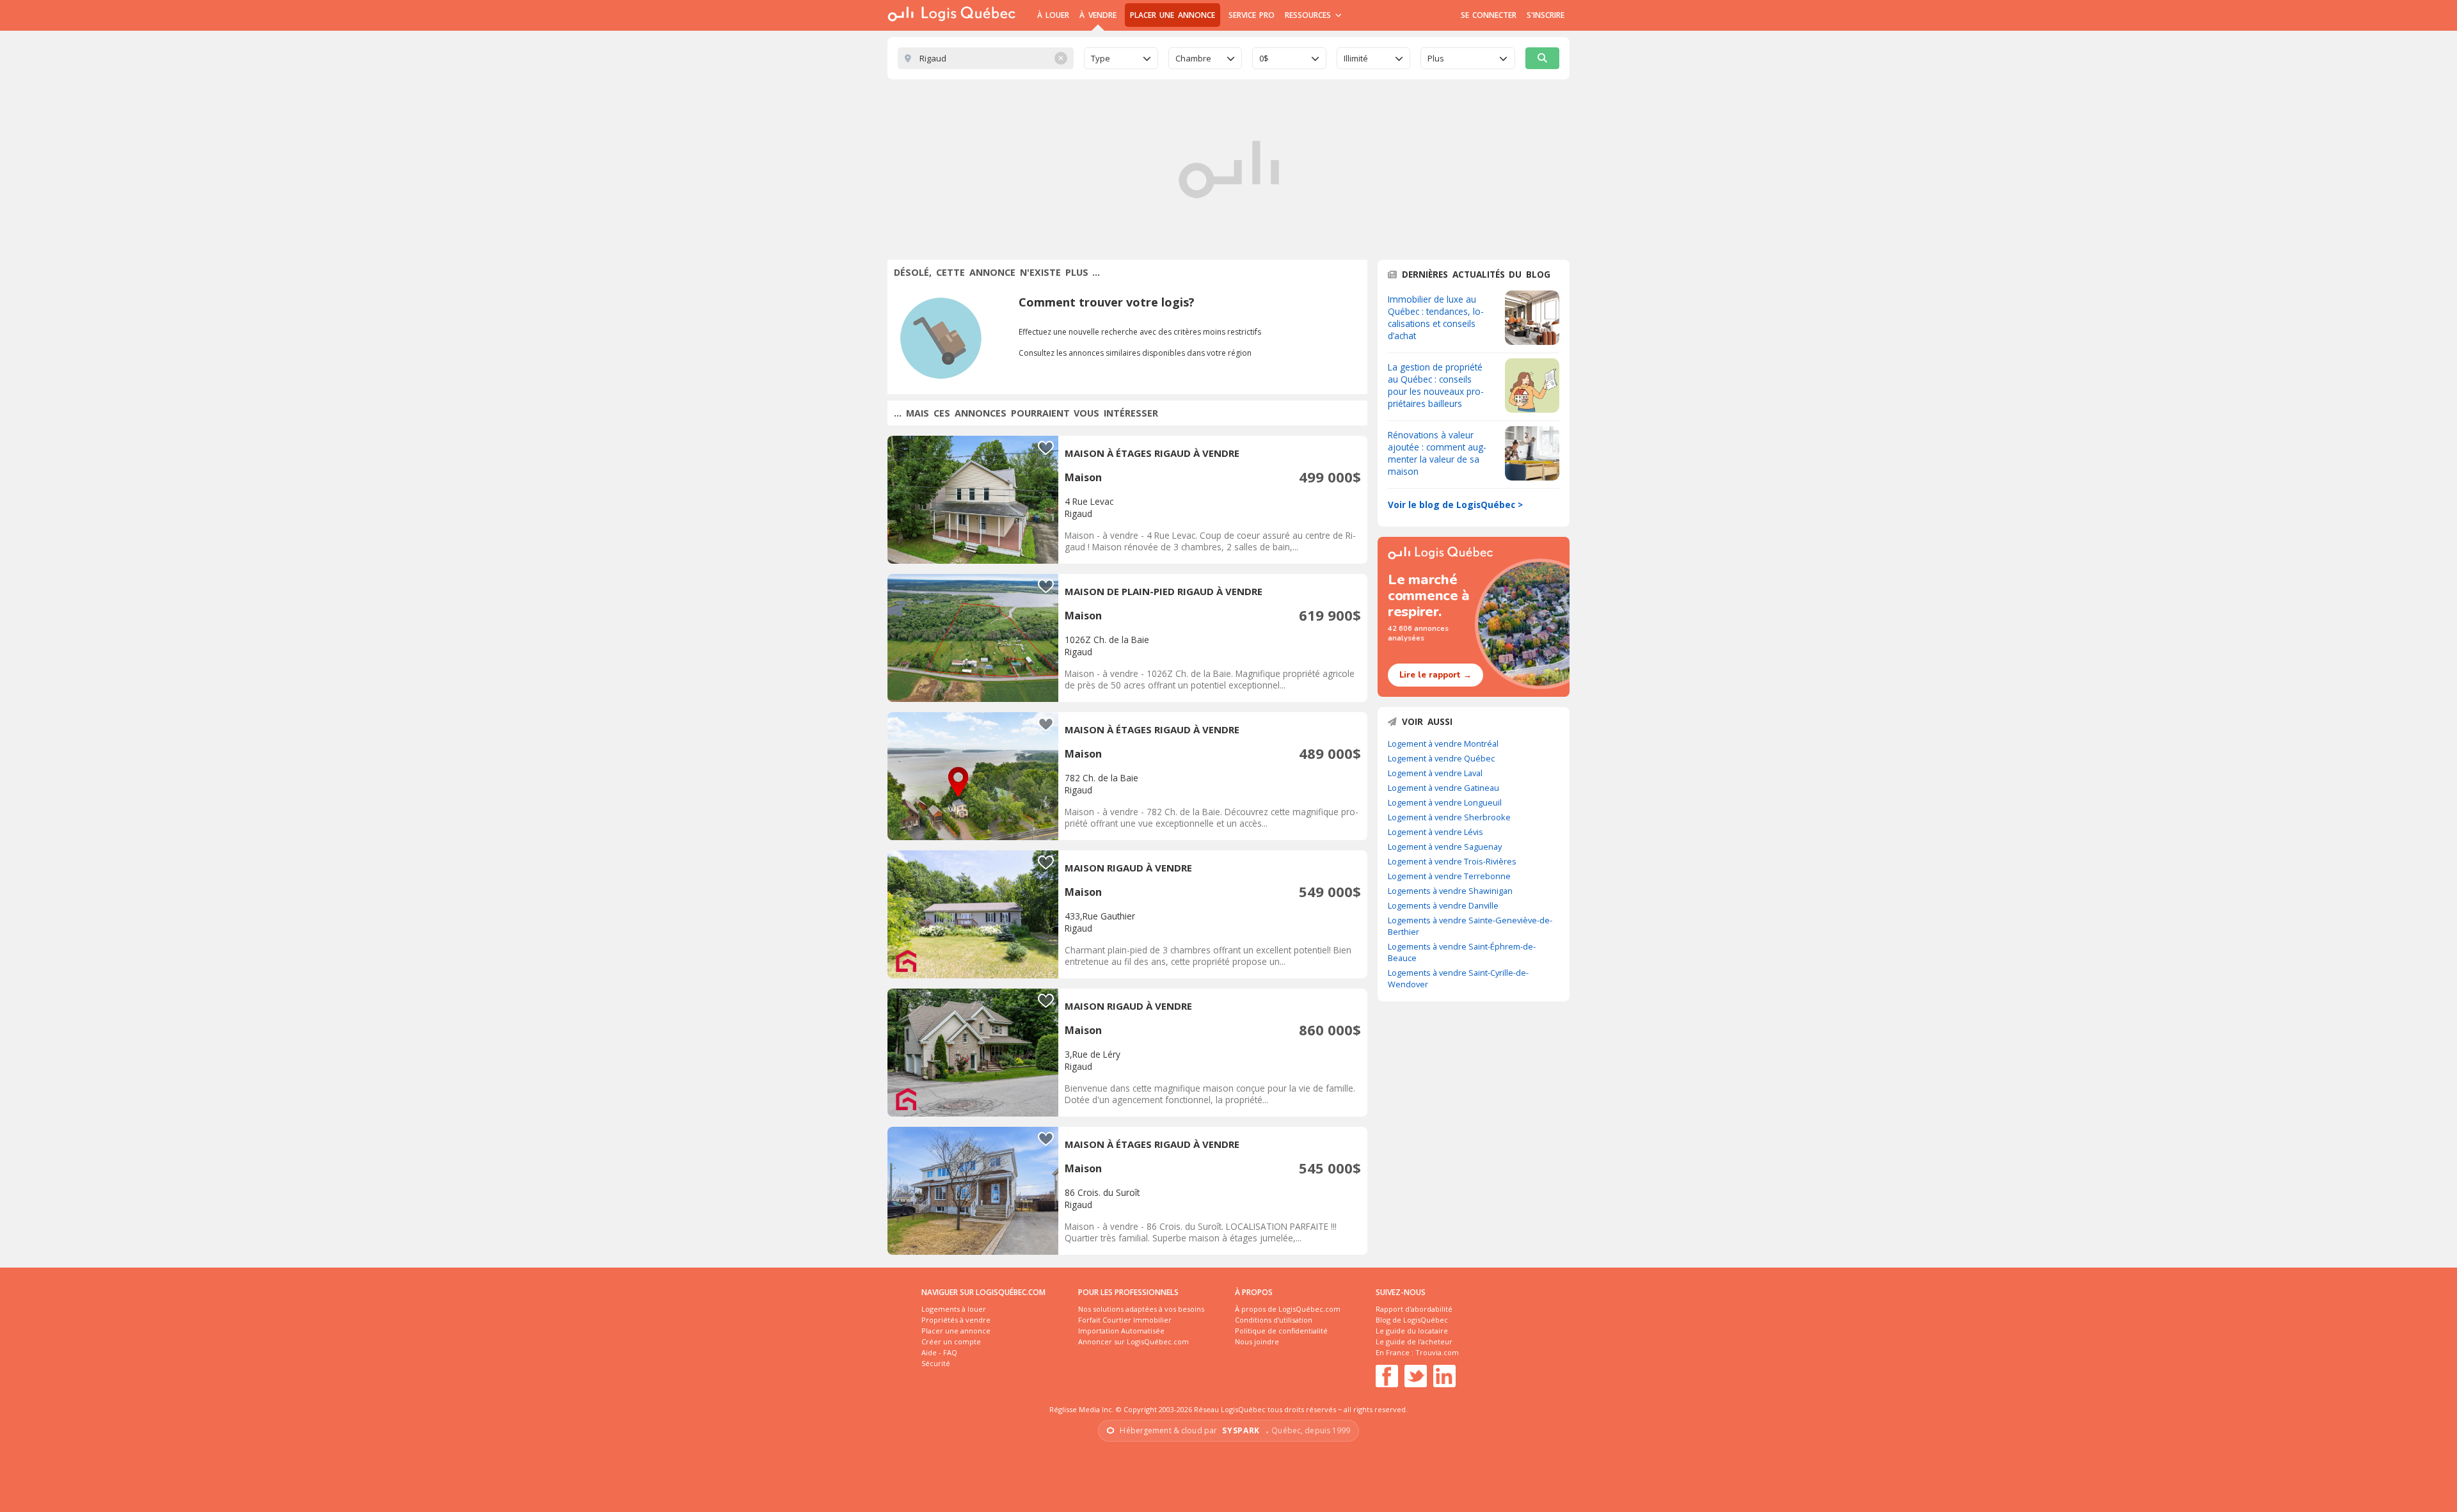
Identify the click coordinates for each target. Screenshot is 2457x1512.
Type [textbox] (1101, 58)
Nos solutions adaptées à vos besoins (1141, 1309)
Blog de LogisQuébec (1412, 1320)
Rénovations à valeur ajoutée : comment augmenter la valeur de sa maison (1437, 453)
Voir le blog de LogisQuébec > (1455, 505)
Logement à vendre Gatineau (1443, 788)
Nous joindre (1257, 1341)
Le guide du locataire (1412, 1331)
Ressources (1309, 15)
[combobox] (1121, 58)
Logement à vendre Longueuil (1445, 802)
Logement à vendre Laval (1435, 773)
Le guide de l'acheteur (1414, 1341)
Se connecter (1489, 15)
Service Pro (1252, 15)
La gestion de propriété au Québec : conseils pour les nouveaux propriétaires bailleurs (1436, 385)
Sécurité (936, 1363)
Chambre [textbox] (1193, 58)
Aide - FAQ (939, 1352)
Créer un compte (951, 1341)
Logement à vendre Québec (1441, 758)
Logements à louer (954, 1309)
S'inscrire (1546, 15)
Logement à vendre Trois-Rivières (1452, 861)
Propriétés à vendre (956, 1320)
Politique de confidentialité (1281, 1331)
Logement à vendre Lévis (1435, 832)
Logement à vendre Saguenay (1445, 847)
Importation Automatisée (1121, 1331)
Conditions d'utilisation (1274, 1320)
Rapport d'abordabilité (1414, 1309)
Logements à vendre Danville (1443, 905)
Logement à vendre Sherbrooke (1449, 817)
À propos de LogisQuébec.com (1288, 1309)
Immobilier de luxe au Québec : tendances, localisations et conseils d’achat (1436, 317)
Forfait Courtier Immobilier (1125, 1320)
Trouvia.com (1437, 1352)
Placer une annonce (1173, 15)
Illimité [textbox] (1356, 58)
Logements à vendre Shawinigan (1450, 891)
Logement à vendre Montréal (1443, 744)
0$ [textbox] (1264, 58)
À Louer (1053, 15)
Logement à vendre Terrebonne (1449, 876)
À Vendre (1098, 15)
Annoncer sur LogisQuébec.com (1133, 1341)
